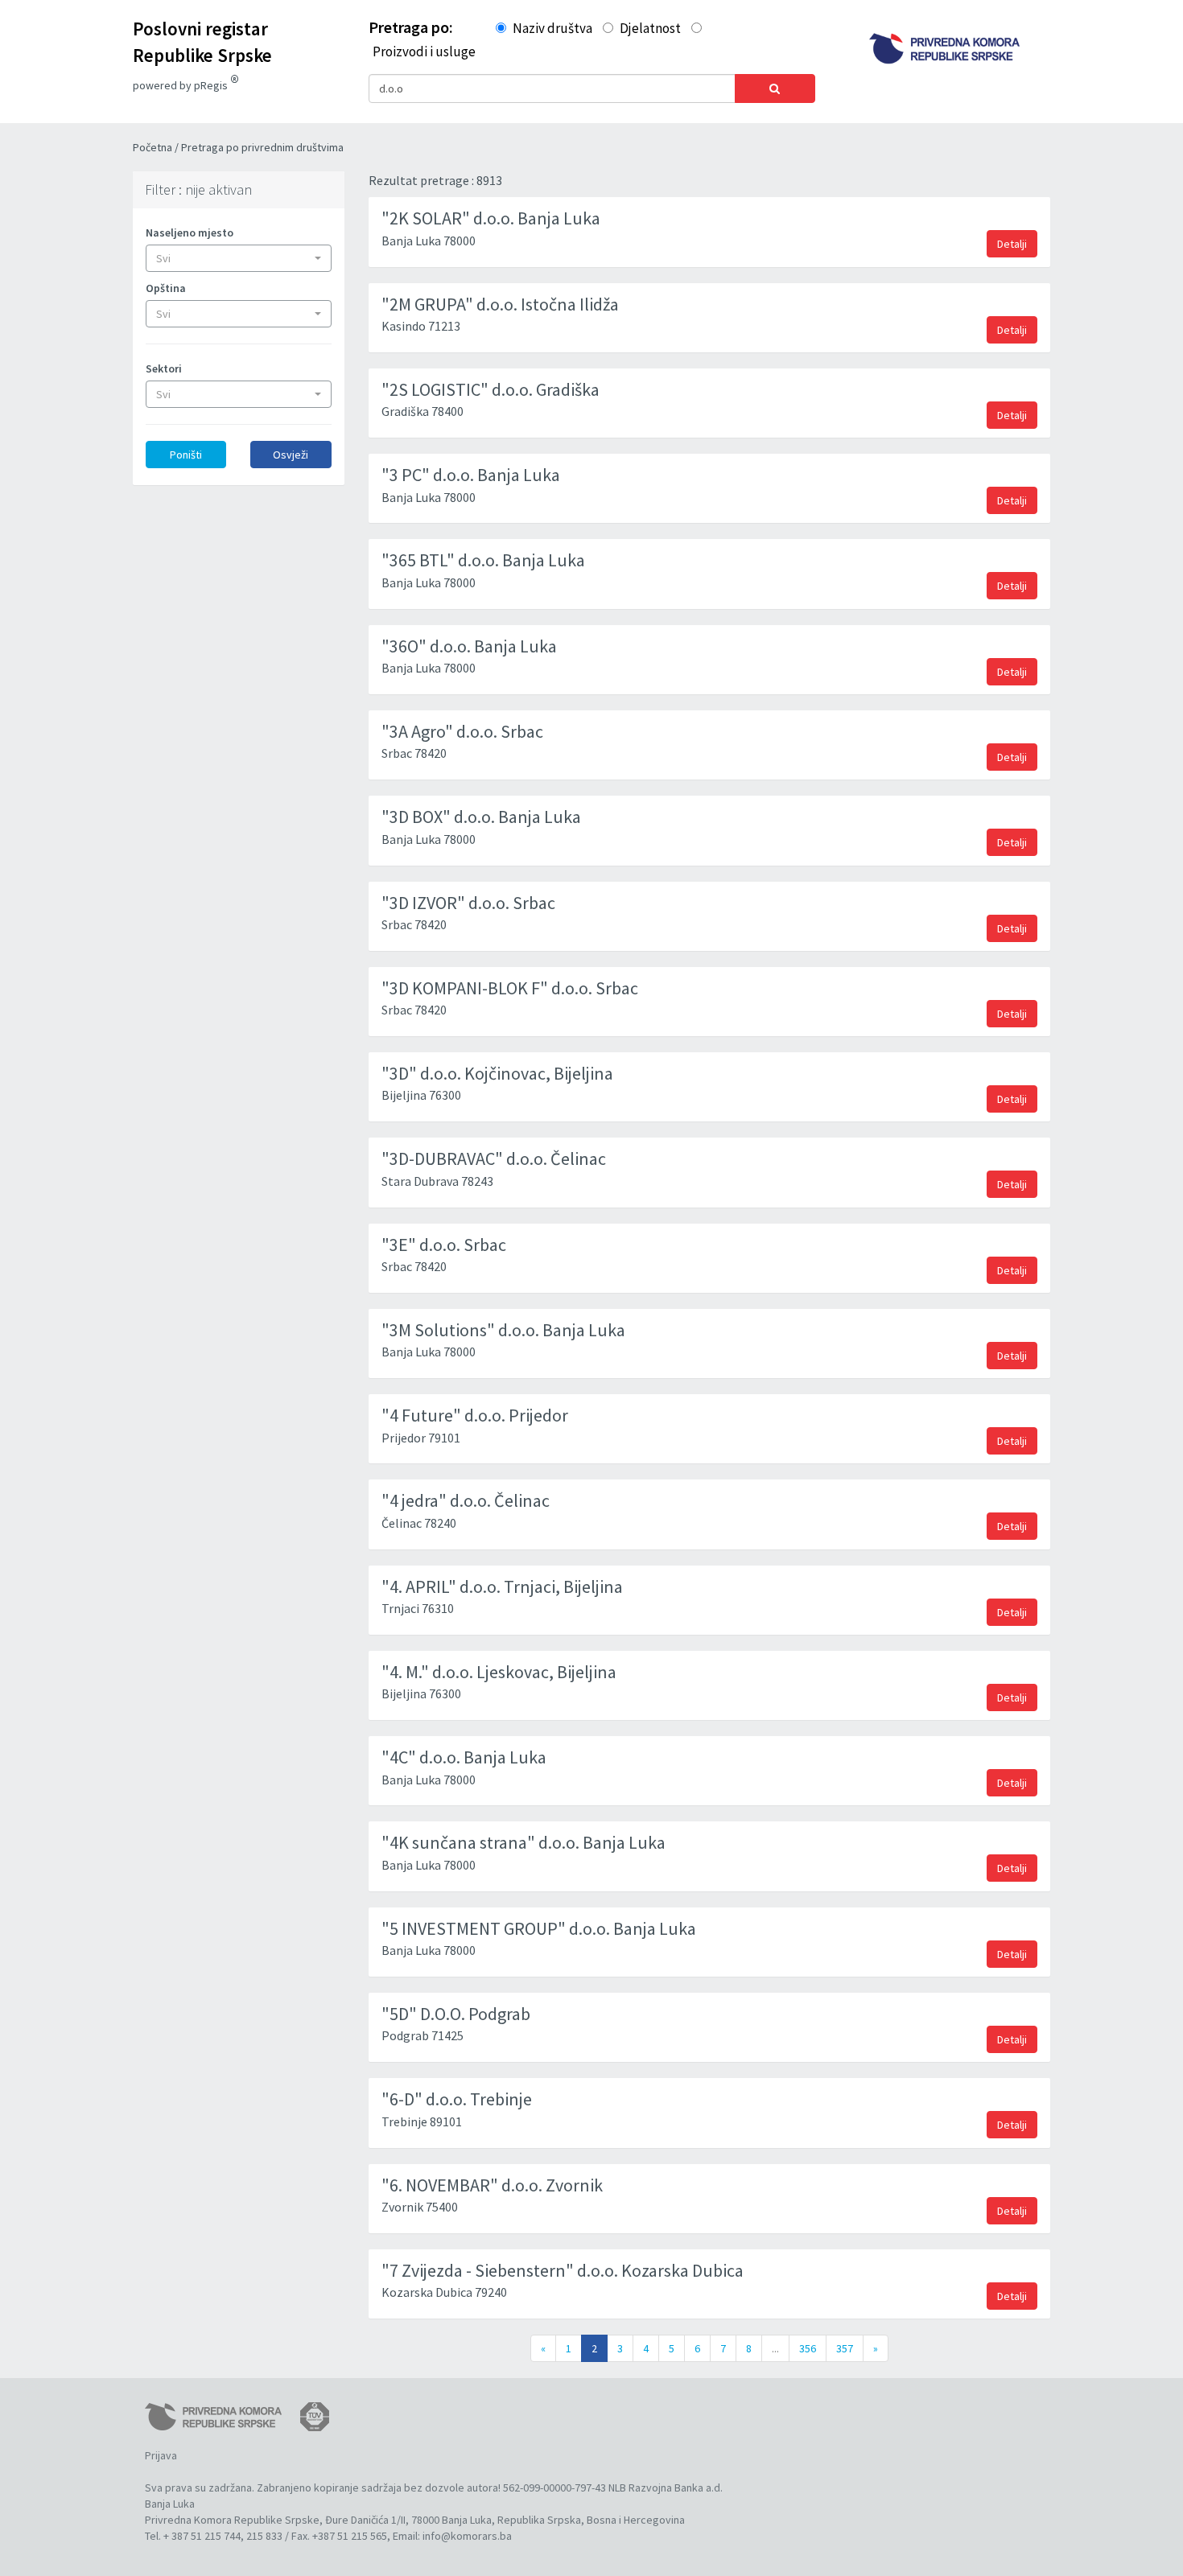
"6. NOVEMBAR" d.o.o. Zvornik (492, 2185)
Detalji (1012, 244)
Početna (154, 147)
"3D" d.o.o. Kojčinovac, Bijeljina (497, 1073)
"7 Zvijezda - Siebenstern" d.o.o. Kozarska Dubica (563, 2270)
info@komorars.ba (467, 2536)
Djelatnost (650, 28)
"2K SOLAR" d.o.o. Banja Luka (491, 218)
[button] (239, 258)
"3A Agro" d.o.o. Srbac (462, 731)
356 (808, 2348)
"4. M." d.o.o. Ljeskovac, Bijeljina (499, 1672)
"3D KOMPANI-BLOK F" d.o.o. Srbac (510, 988)
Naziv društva (552, 28)
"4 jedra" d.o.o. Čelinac (466, 1500)
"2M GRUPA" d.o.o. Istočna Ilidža (500, 304)
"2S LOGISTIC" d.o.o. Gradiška (491, 389)
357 (845, 2348)
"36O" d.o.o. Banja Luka (469, 646)
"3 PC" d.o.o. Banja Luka (471, 475)
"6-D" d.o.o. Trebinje (457, 2099)
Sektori (164, 368)
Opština (166, 288)
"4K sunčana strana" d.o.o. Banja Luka (523, 1842)
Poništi (186, 455)
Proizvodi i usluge (424, 51)
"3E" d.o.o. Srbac (444, 1245)
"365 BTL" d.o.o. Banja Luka (483, 560)
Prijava (161, 2455)
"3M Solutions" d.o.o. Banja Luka (503, 1330)
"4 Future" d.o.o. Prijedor (475, 1415)
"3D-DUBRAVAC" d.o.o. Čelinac (494, 1158)
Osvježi (291, 455)
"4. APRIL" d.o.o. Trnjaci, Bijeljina (502, 1586)
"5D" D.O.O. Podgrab (456, 2014)
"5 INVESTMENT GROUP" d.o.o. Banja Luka (539, 1928)
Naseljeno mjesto (190, 232)
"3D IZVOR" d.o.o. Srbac (468, 903)
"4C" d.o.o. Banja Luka (464, 1757)
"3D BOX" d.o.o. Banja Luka (481, 817)
